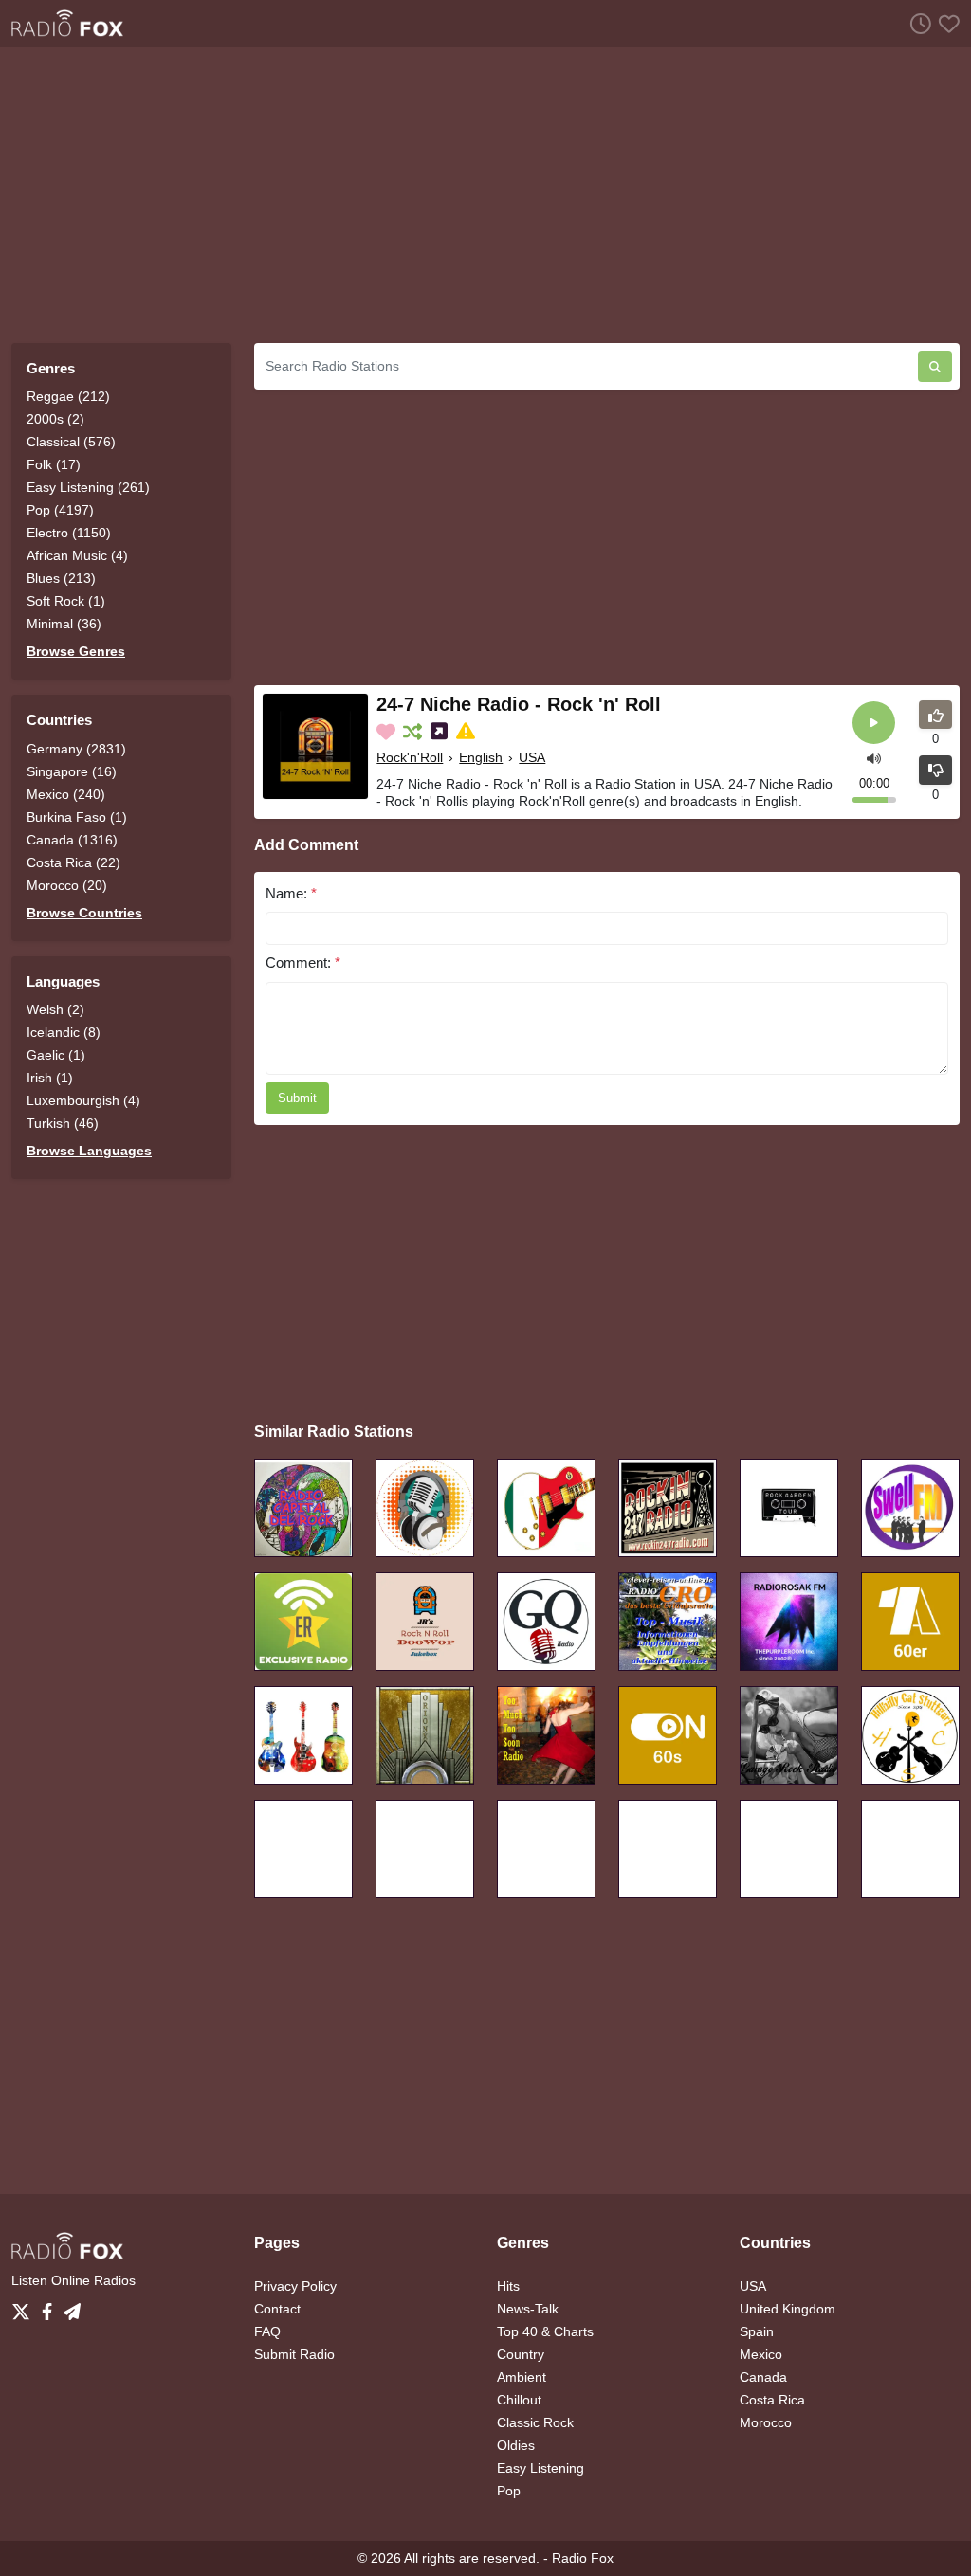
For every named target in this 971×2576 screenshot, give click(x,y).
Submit (297, 1098)
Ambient (522, 2377)
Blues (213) (61, 578)
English (481, 757)
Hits (508, 2286)
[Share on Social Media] (441, 732)
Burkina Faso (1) (77, 817)
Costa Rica (772, 2400)
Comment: (303, 962)
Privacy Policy (295, 2286)
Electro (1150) (69, 533)
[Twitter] (25, 2307)
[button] (874, 758)
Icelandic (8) (64, 1032)
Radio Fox (583, 2558)
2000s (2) (55, 419)
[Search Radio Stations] (935, 366)
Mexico (761, 2354)
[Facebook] (51, 2307)
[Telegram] (72, 2307)
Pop (509, 2491)
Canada (763, 2377)
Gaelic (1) (56, 1055)
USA (532, 757)
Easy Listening (540, 2468)
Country (521, 2354)
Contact (277, 2309)
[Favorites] (945, 23)
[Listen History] (917, 23)
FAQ (267, 2331)
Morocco (766, 2422)
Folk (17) (54, 464)
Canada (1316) (72, 840)
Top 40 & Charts (545, 2331)
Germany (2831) (76, 749)
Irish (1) (50, 1078)
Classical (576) (71, 442)
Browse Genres (76, 651)
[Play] (874, 723)
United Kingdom (788, 2309)
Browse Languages (89, 1151)
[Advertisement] (485, 195)
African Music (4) (77, 555)
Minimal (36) (64, 624)
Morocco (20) (67, 885)
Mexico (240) (66, 794)
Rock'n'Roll (410, 757)
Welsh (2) (55, 1009)
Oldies (516, 2445)
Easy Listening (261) (88, 487)
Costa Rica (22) (73, 862)
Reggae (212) (68, 396)
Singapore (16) (72, 771)
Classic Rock (535, 2422)
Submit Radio (294, 2354)
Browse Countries (84, 913)
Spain (757, 2331)
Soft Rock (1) (66, 601)
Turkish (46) (63, 1123)
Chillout (519, 2400)
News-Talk (528, 2309)
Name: (291, 893)
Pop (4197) (60, 510)
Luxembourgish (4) (83, 1100)
